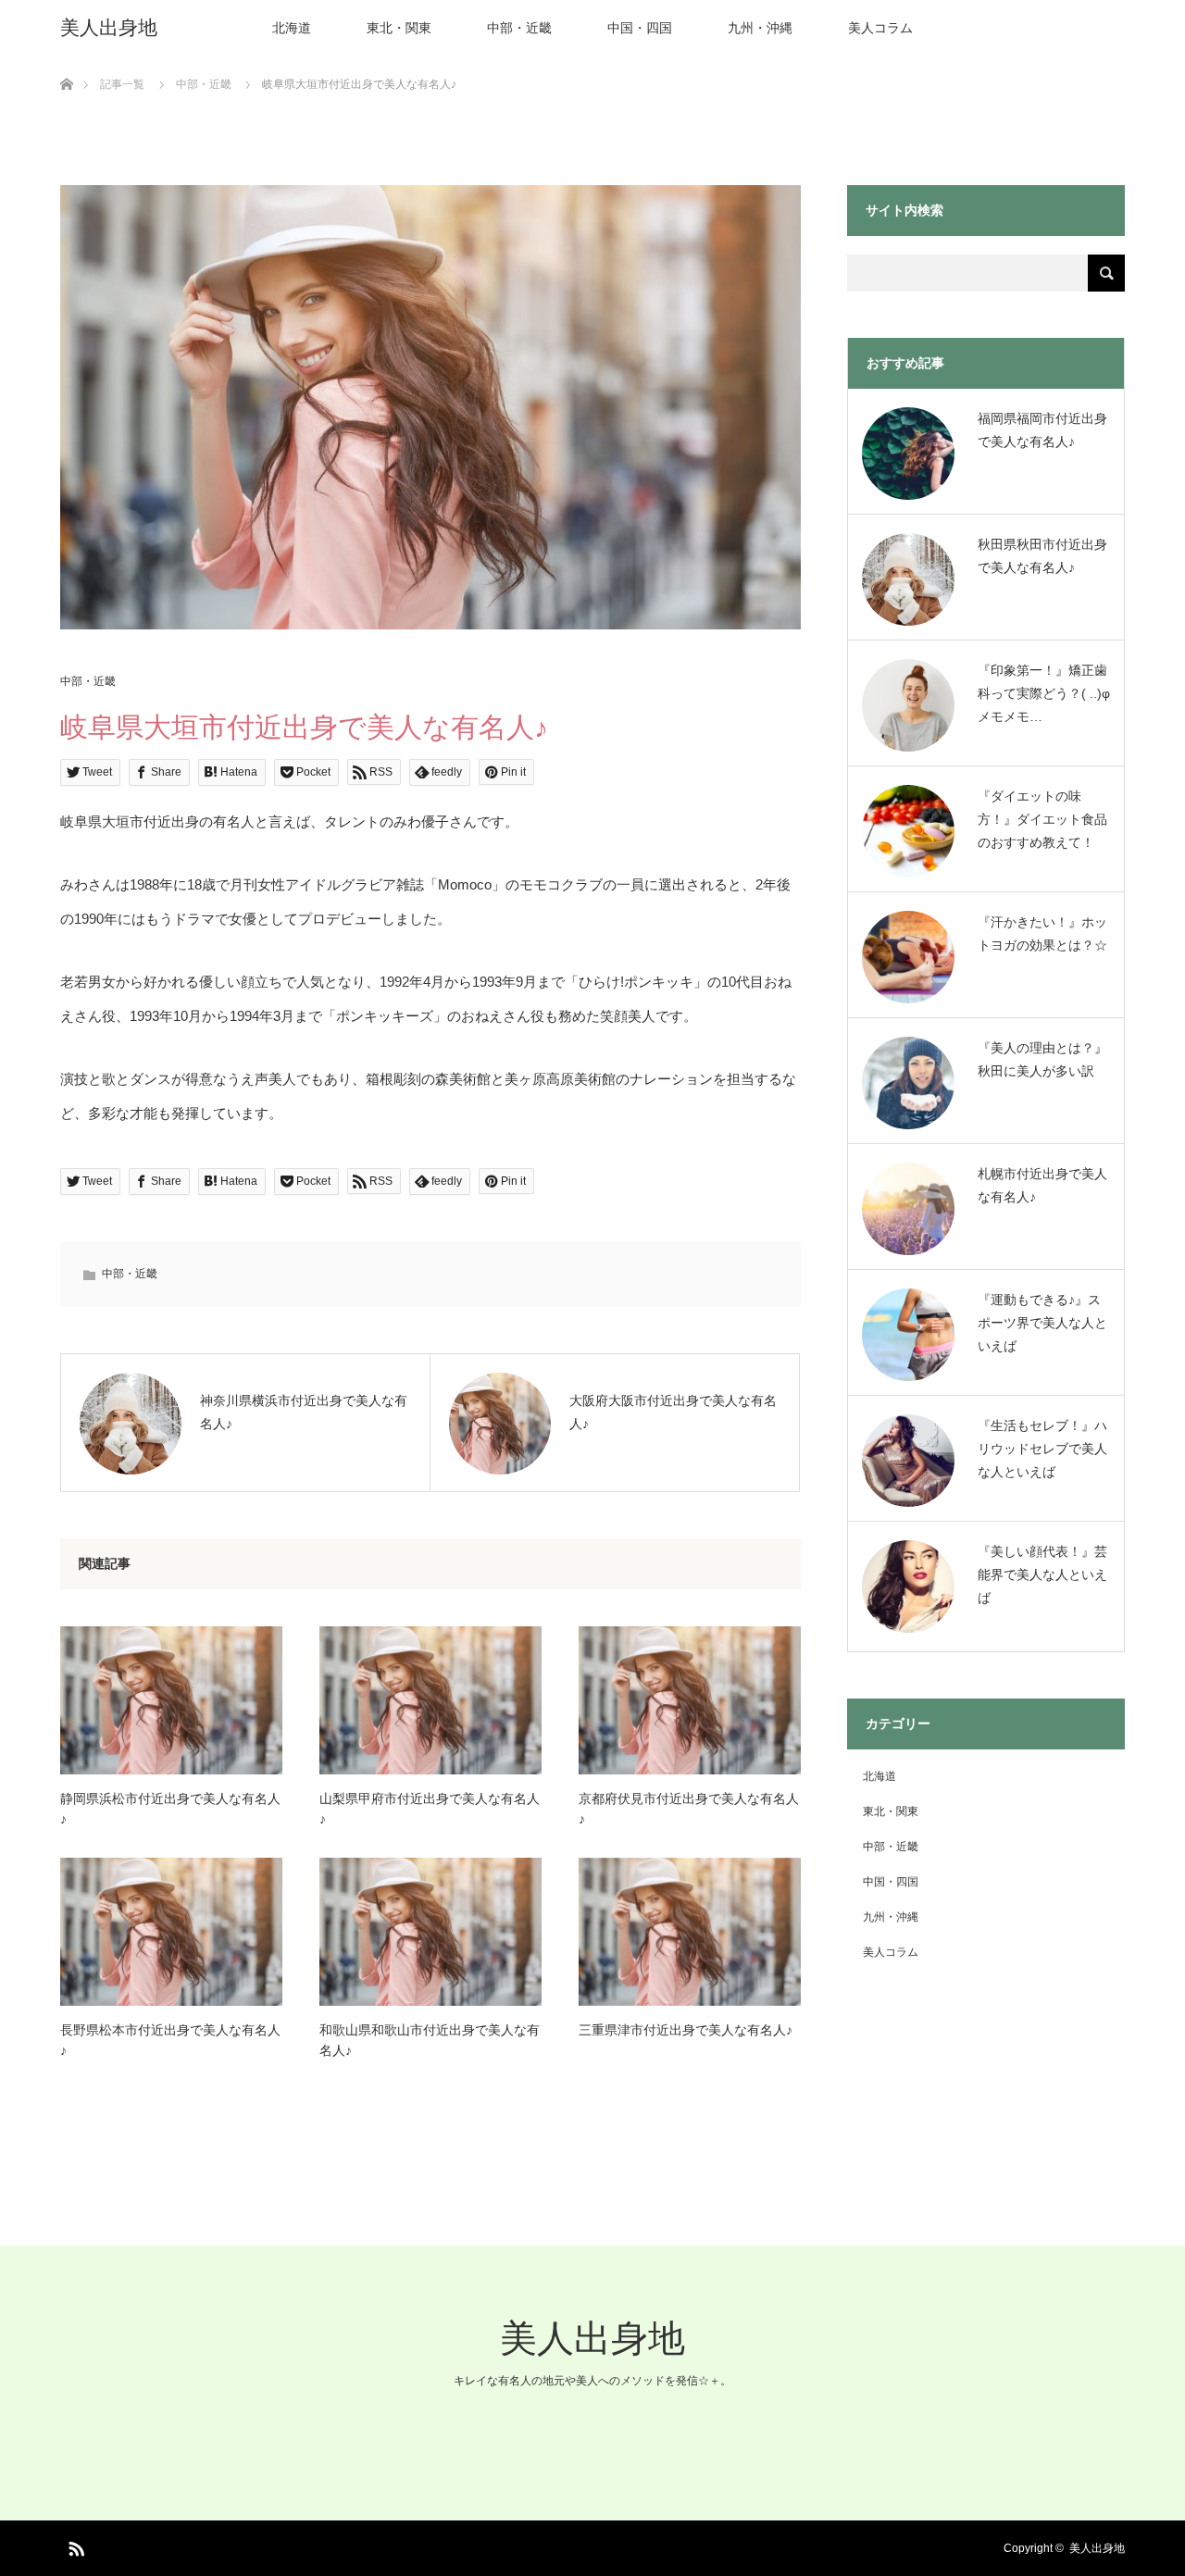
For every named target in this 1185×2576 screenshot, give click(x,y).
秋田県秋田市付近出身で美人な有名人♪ (1042, 556)
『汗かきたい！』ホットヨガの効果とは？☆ (1042, 933)
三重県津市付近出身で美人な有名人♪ (686, 2030)
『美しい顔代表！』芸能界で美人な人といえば (1042, 1574)
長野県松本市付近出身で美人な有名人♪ (170, 2040)
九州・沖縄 (760, 28)
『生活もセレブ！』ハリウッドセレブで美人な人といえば (1042, 1449)
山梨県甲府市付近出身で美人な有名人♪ (430, 1809)
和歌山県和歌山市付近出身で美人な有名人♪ (430, 2040)
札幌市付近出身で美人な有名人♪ (1042, 1185)
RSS (74, 2545)
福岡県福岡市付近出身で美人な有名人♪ (1042, 430)
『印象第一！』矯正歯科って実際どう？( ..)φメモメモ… (1044, 693)
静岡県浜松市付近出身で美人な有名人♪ (170, 1809)
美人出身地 (109, 27)
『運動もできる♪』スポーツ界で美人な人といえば (1042, 1323)
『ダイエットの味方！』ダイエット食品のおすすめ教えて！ (1042, 819)
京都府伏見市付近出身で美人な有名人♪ (689, 1809)
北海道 (292, 28)
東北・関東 (399, 28)
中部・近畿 (519, 28)
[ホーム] (66, 62)
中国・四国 (640, 28)
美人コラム (880, 28)
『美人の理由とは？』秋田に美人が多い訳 (1042, 1059)
